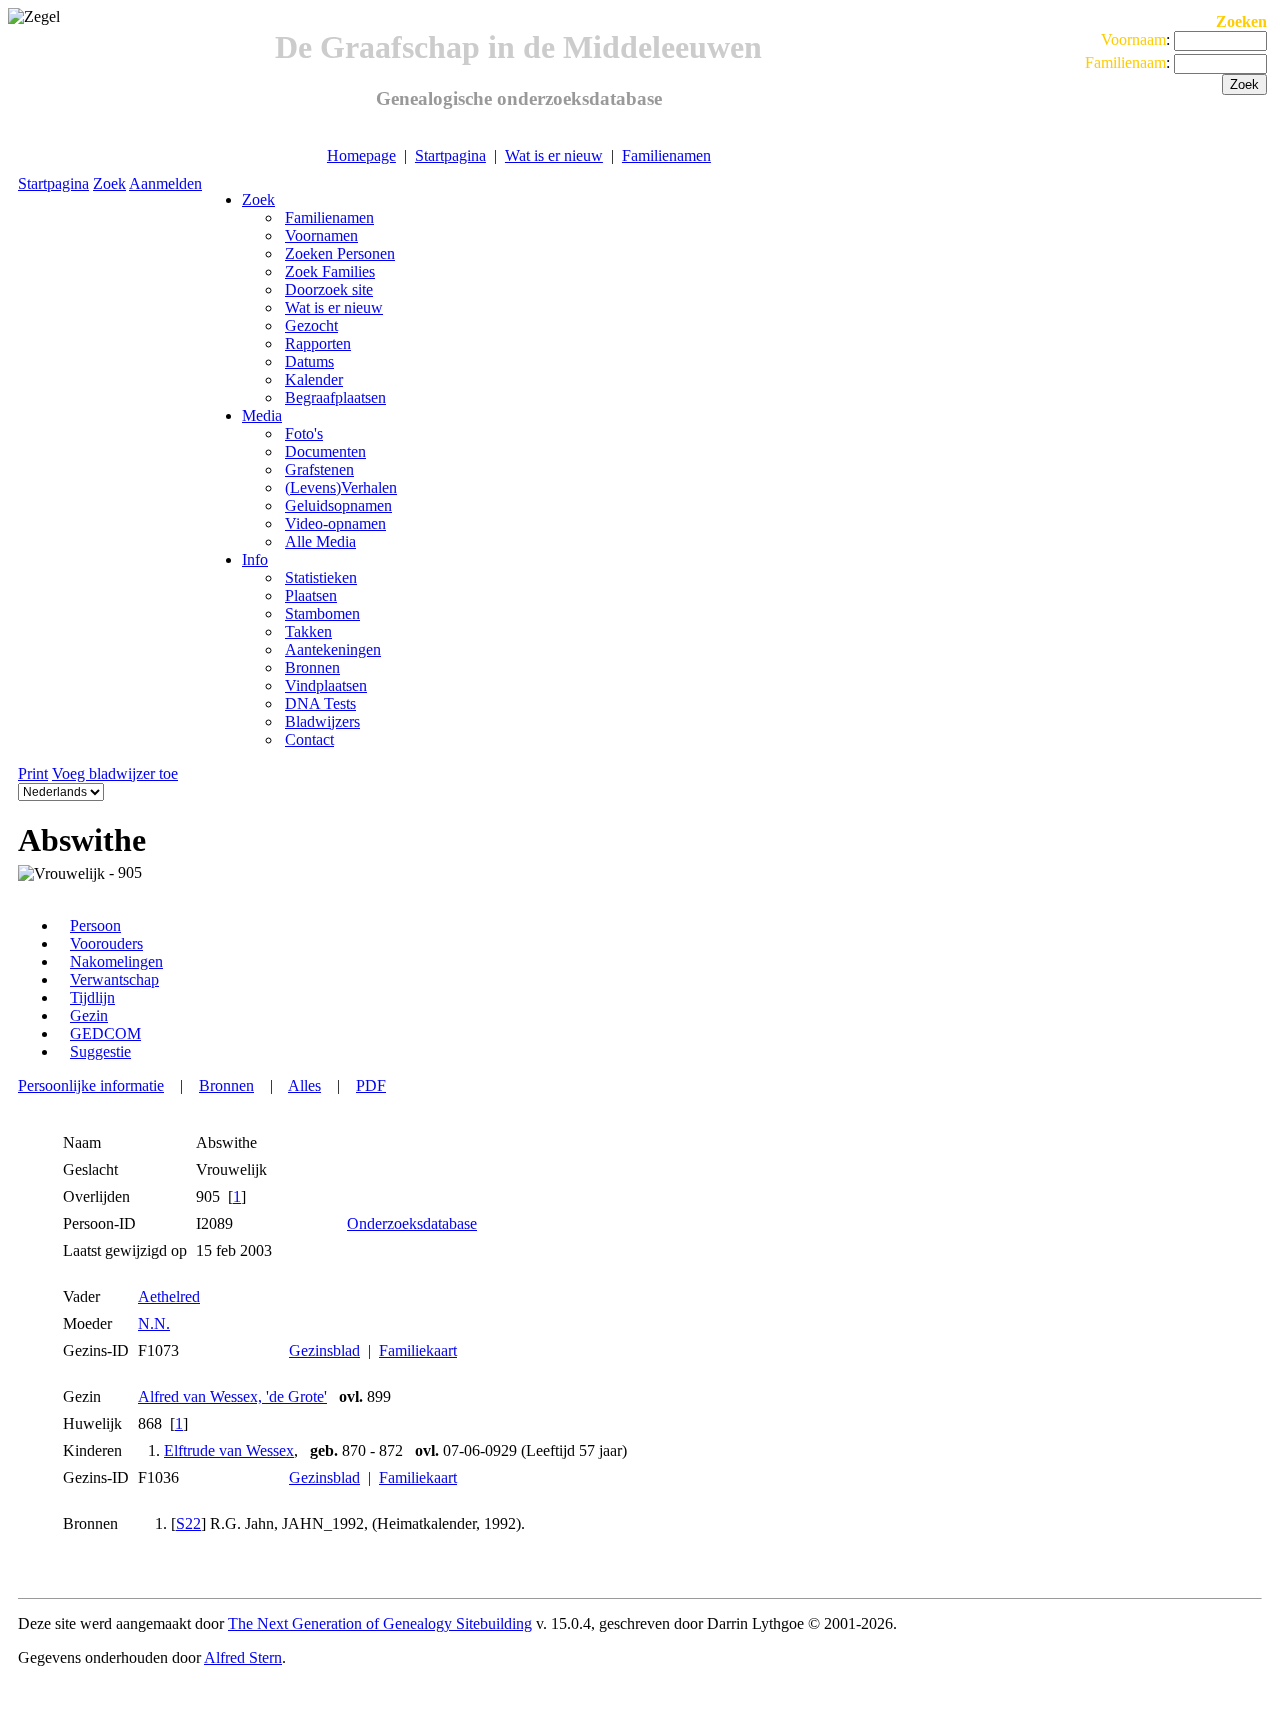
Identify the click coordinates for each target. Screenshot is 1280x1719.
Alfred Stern (243, 1657)
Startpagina (450, 155)
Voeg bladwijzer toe (115, 773)
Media (262, 415)
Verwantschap (114, 979)
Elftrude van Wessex (229, 1450)
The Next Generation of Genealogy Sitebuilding (380, 1623)
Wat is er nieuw (554, 155)
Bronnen (226, 1085)
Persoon (95, 925)
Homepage (361, 155)
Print (33, 773)
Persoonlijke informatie (91, 1085)
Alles (304, 1085)
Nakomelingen (116, 961)
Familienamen (666, 155)
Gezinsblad (324, 1350)
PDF (371, 1085)
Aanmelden (165, 183)
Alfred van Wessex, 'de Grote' (232, 1396)
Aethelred (169, 1296)
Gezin (89, 1015)
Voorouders (106, 943)
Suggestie (100, 1051)
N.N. (154, 1323)
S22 (188, 1523)
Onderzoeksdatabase (412, 1223)
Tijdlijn (92, 997)
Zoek (109, 183)
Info (255, 559)
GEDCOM (105, 1033)
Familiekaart (418, 1350)
